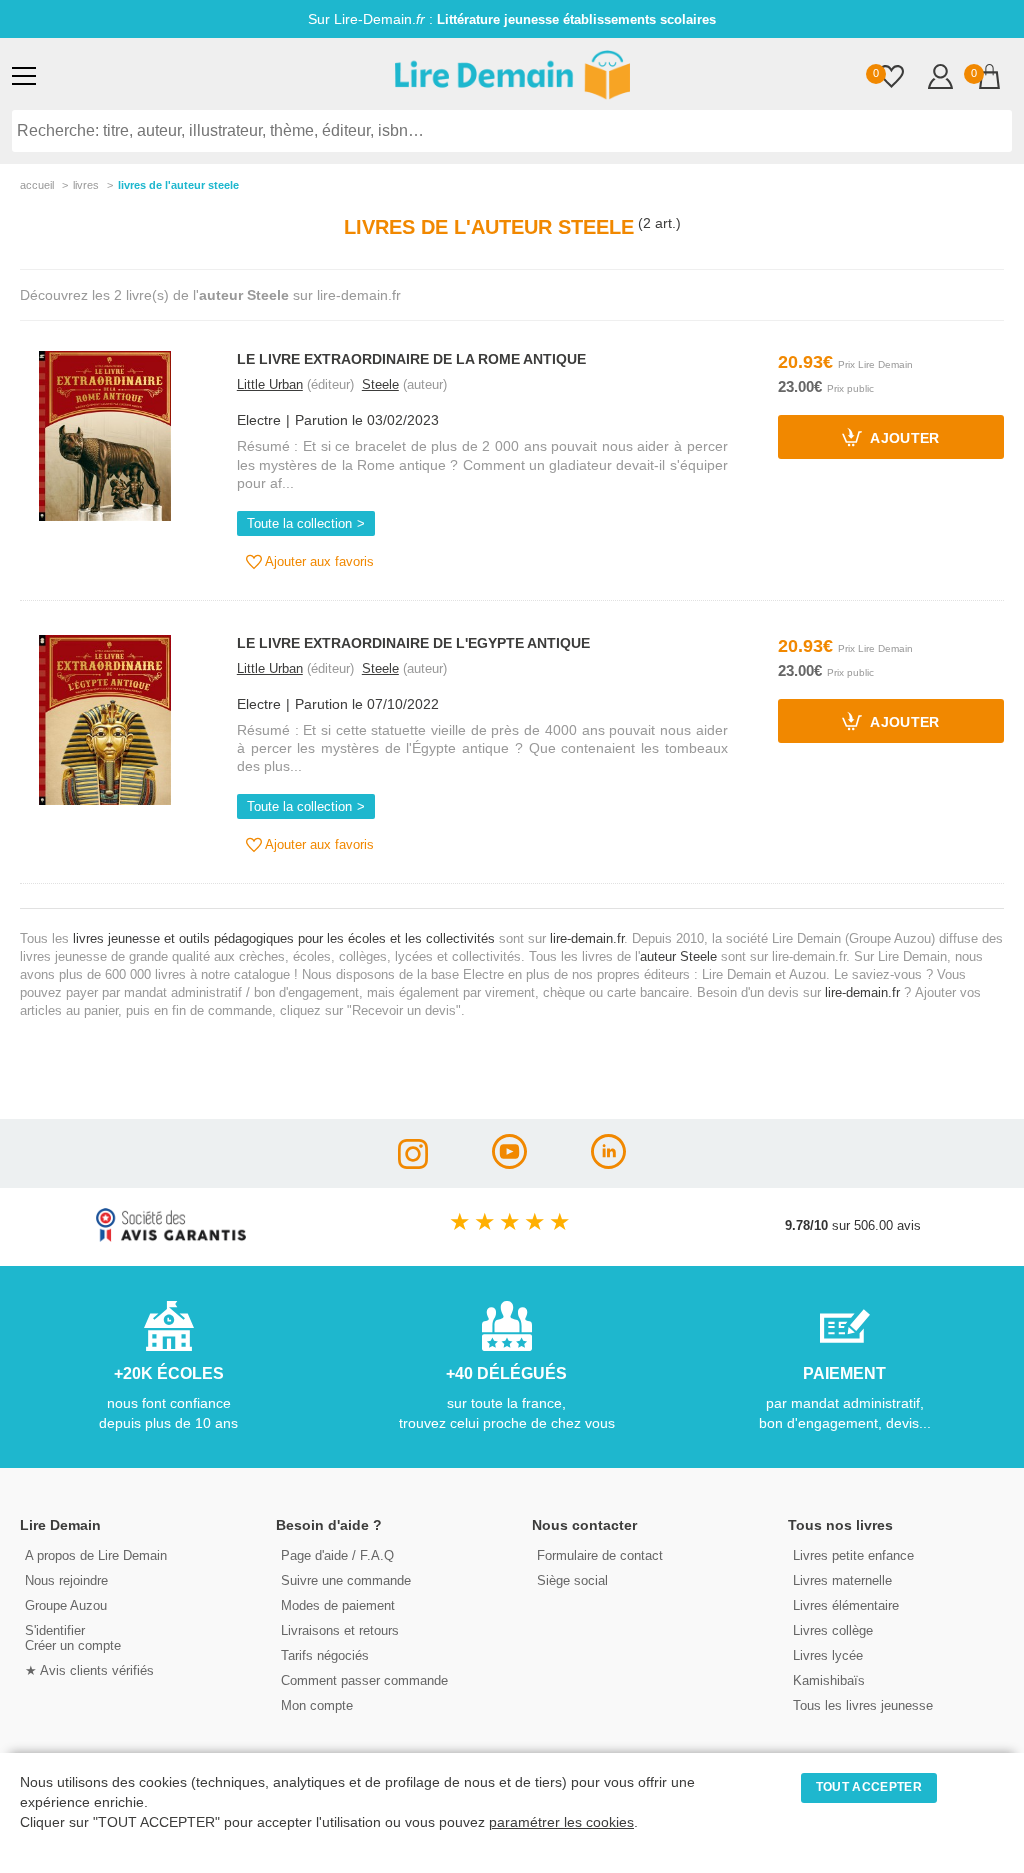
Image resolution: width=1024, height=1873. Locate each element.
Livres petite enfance (853, 1555)
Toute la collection (299, 523)
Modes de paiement (338, 1605)
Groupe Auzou (66, 1605)
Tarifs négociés (325, 1655)
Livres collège (833, 1630)
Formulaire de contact (600, 1555)
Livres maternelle (842, 1580)
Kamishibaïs (829, 1680)
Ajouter (903, 439)
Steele (380, 384)
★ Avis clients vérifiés (89, 1670)
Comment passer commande (364, 1680)
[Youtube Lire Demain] (509, 1163)
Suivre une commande (346, 1580)
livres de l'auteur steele (178, 185)
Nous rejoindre (66, 1580)
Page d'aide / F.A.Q (337, 1555)
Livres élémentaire (846, 1605)
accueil (37, 185)
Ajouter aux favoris (318, 561)
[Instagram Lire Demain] (413, 1163)
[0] (891, 78)
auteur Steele (678, 956)
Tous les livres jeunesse (863, 1705)
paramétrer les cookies (561, 1822)
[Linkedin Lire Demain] (608, 1163)
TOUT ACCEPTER (869, 1787)
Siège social (572, 1580)
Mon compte (317, 1705)
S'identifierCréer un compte (73, 1638)
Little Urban (270, 384)
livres (86, 185)
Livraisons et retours (340, 1630)
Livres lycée (828, 1655)
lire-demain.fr (587, 938)
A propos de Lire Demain (96, 1555)
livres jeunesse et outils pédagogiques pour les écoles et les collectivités (284, 938)
